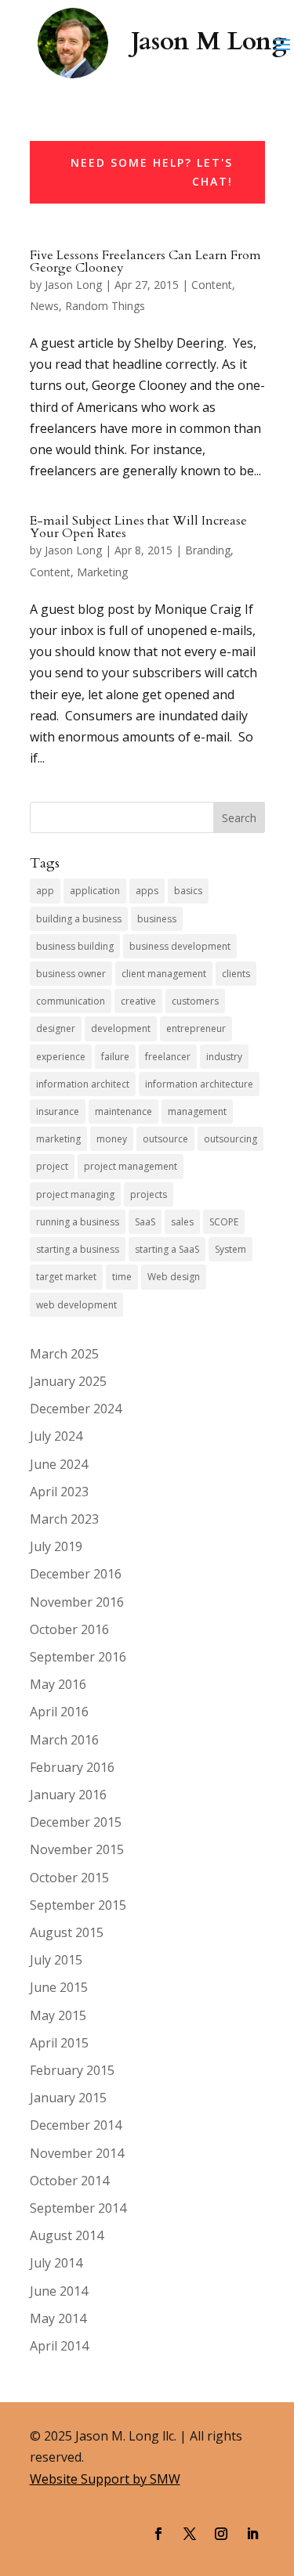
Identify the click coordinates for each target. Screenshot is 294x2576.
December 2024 (76, 1409)
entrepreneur (196, 1028)
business (157, 919)
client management (164, 974)
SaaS (145, 1222)
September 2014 (78, 2208)
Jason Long (73, 285)
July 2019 (56, 1546)
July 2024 (56, 1436)
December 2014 (76, 2125)
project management (131, 1166)
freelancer (168, 1057)
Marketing (102, 572)
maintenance (123, 1111)
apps (147, 891)
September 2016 (78, 1657)
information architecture (199, 1084)
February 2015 (72, 2070)
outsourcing (230, 1139)
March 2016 (64, 1740)
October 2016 (69, 1629)
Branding (208, 550)
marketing (58, 1139)
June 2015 (59, 1987)
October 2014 (69, 2181)
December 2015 (76, 1822)
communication (71, 1001)
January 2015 (68, 2098)
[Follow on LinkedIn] (252, 2534)
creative (138, 1001)
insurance (58, 1111)
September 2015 (78, 1905)
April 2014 (59, 2346)
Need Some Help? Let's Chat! (152, 172)
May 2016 (58, 1684)
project (52, 1166)
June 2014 (59, 2291)
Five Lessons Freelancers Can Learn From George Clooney (145, 262)
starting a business (78, 1249)
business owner (71, 974)
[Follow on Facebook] (158, 2534)
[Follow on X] (190, 2534)
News (44, 306)
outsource (165, 1139)
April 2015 (59, 2043)
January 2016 (68, 1795)
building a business (79, 919)
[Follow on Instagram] (221, 2534)
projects (149, 1194)
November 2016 (77, 1602)
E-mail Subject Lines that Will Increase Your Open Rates (138, 527)
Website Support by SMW (105, 2479)
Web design (174, 1277)
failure (115, 1057)
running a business (78, 1222)
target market (66, 1277)
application (95, 891)
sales (182, 1222)
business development (180, 946)
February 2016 (72, 1767)
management (197, 1111)
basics (188, 891)
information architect (83, 1084)
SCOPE (224, 1222)
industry (224, 1057)
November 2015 (77, 1849)
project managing (75, 1194)
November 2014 (77, 2153)
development (121, 1028)
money (112, 1139)
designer (56, 1028)
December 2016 (76, 1574)
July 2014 (56, 2263)
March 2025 (64, 1354)
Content (212, 285)
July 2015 (56, 1960)
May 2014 (58, 2318)
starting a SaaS (167, 1249)
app (45, 891)
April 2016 (59, 1712)
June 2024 (59, 1464)
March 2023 (64, 1519)
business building (75, 946)
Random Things (105, 306)
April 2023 (59, 1492)
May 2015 (58, 2015)
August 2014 (67, 2235)
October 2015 (69, 1878)
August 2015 (67, 1932)
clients (236, 974)
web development (76, 1305)
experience (61, 1057)
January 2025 (68, 1381)
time (122, 1277)
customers (195, 1001)
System (230, 1249)
